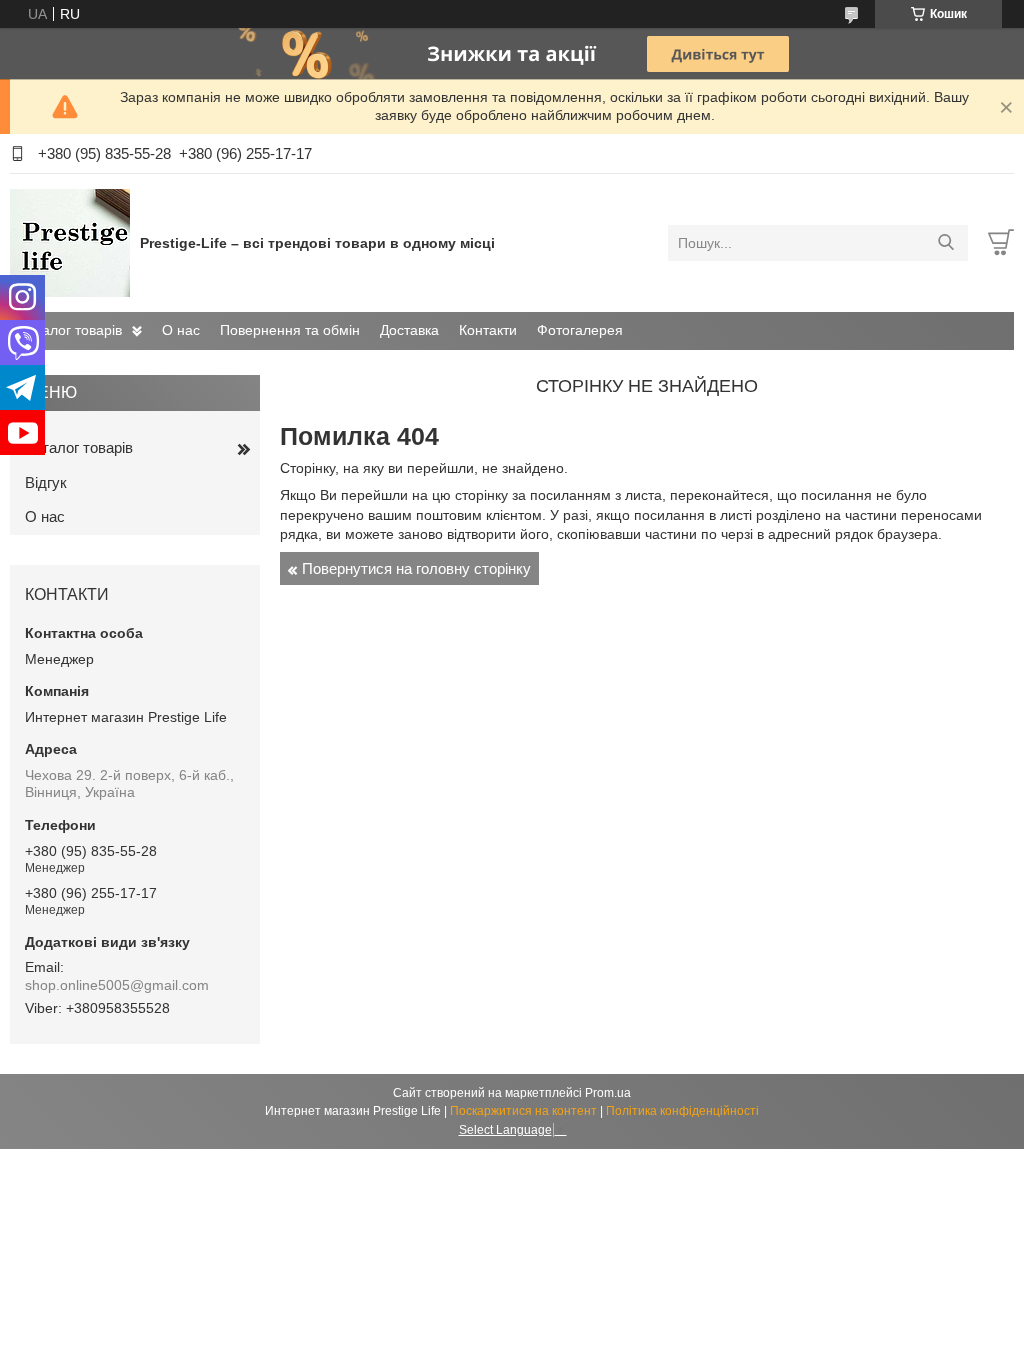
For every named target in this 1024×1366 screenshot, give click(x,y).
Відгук (46, 482)
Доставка (409, 330)
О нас (181, 330)
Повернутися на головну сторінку (416, 568)
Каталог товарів (71, 330)
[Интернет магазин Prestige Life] (70, 242)
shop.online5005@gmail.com (117, 985)
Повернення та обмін (290, 330)
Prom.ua (608, 1093)
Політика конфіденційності (682, 1111)
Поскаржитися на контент (523, 1111)
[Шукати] (945, 243)
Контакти (488, 330)
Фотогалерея (580, 330)
